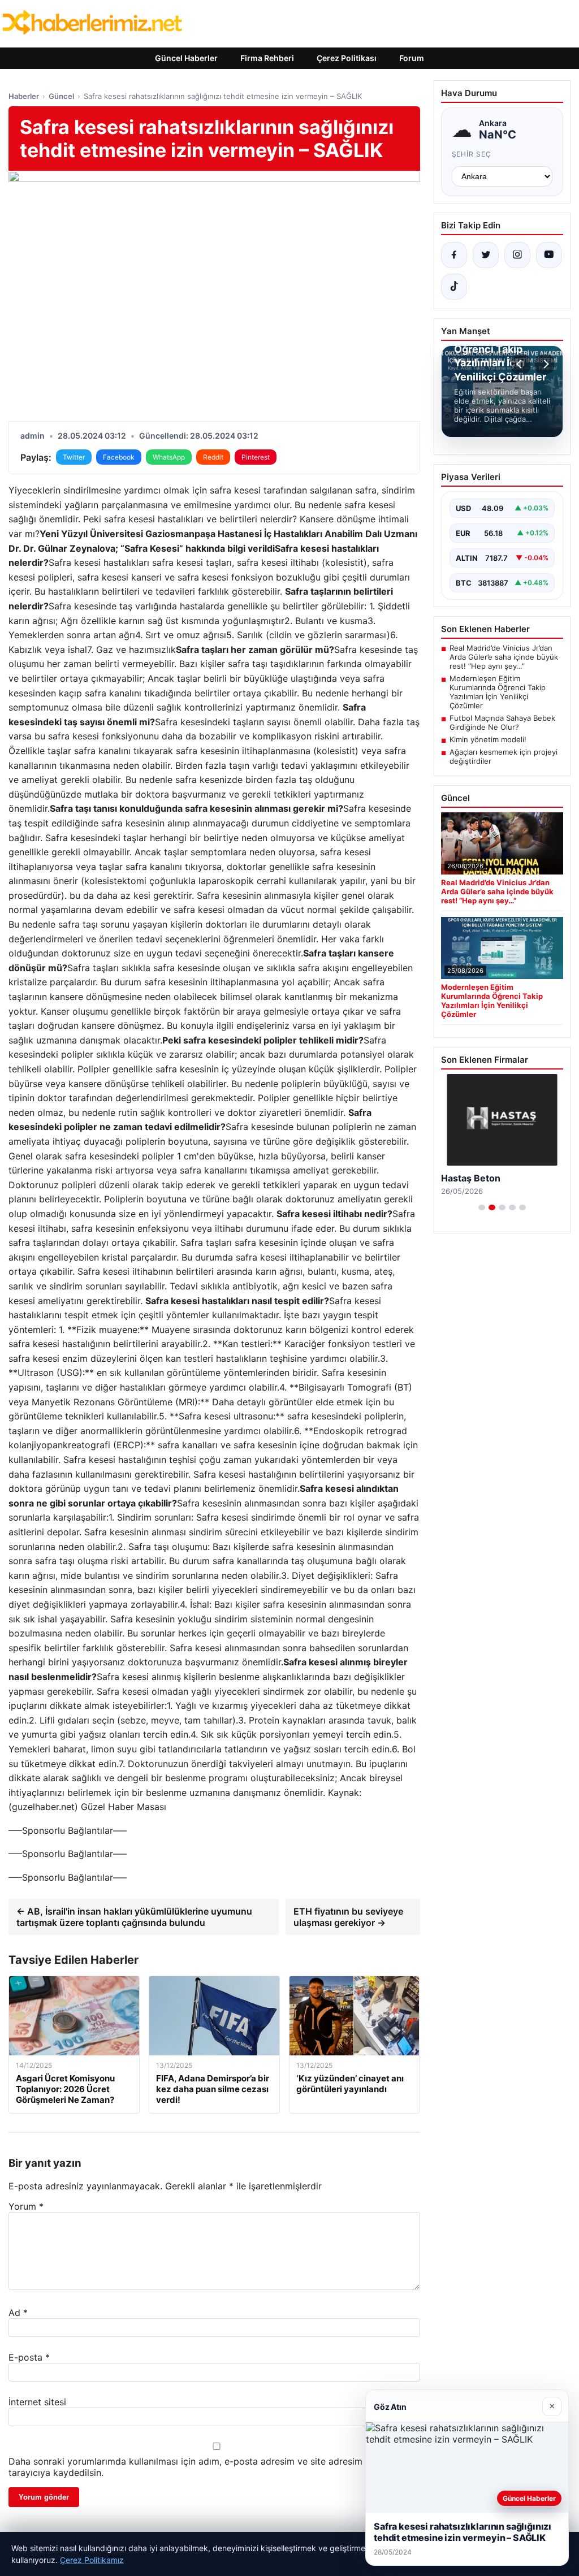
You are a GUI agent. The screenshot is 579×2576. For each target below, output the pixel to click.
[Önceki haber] (521, 364)
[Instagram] (517, 255)
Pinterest (256, 457)
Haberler (24, 96)
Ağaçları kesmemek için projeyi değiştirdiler (504, 756)
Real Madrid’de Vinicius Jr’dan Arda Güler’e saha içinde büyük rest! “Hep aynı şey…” (504, 657)
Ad (18, 2313)
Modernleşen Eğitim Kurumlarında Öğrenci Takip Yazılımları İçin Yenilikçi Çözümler (498, 692)
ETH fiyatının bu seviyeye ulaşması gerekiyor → (348, 1917)
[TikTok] (454, 287)
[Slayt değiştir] (482, 1207)
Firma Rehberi (267, 58)
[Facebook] (454, 255)
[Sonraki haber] (545, 364)
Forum (412, 58)
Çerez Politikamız (92, 2560)
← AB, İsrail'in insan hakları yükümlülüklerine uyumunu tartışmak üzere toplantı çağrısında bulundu (134, 1917)
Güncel (61, 96)
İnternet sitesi (37, 2402)
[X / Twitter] (486, 255)
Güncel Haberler (186, 58)
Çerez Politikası (347, 58)
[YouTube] (549, 255)
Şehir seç (472, 154)
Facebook (119, 457)
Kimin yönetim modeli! (488, 739)
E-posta (29, 2357)
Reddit (213, 457)
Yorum (26, 2206)
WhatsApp (169, 457)
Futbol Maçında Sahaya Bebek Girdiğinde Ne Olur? (502, 722)
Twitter (74, 457)
